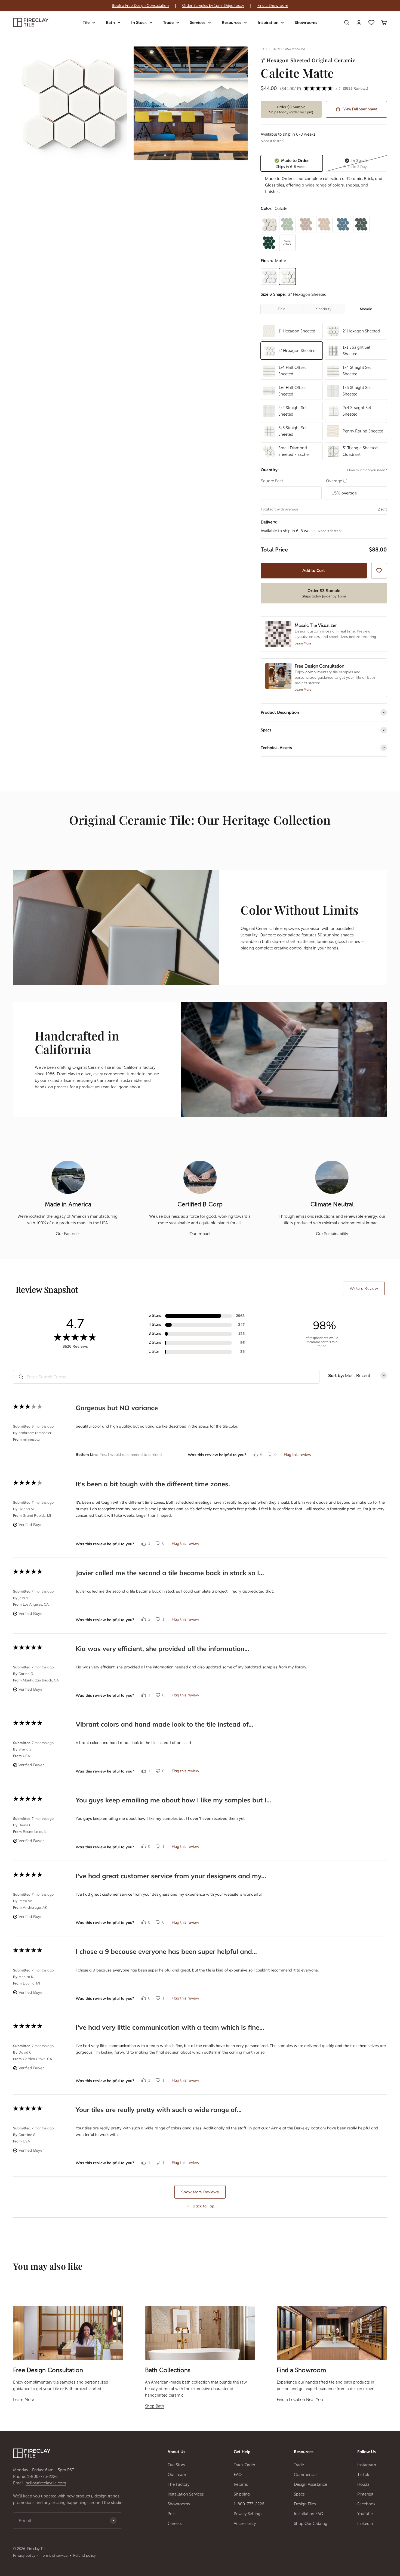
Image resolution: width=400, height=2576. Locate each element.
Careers (175, 2524)
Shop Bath (155, 2406)
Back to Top (203, 2206)
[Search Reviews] (21, 1377)
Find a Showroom (273, 6)
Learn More (24, 2400)
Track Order (244, 2465)
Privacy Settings (248, 2514)
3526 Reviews (356, 88)
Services (198, 23)
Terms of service (54, 2555)
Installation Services (186, 2494)
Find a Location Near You (300, 2400)
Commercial (305, 2475)
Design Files (305, 2504)
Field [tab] (282, 309)
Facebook (366, 2504)
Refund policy (84, 2555)
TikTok (363, 2475)
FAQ (238, 2475)
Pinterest (365, 2494)
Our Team (177, 2475)
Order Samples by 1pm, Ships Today (213, 6)
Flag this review (298, 1454)
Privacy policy (24, 2555)
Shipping (242, 2494)
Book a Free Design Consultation (140, 6)
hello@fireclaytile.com (46, 2483)
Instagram (367, 2465)
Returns (241, 2484)
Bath (110, 23)
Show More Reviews (200, 2192)
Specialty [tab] (324, 309)
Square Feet (272, 481)
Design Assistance (310, 2484)
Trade (168, 23)
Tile (86, 23)
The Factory (179, 2484)
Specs (299, 2494)
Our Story (176, 2465)
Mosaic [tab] (366, 309)
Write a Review (364, 1288)
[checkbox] (379, 571)
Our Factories (68, 1234)
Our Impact (200, 1234)
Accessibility (245, 2524)
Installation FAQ (309, 2514)
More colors (287, 243)
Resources (232, 23)
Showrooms (306, 23)
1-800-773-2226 (42, 2477)
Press (173, 2514)
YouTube (365, 2514)
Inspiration (268, 23)
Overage (337, 481)
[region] (200, 6)
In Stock (139, 23)
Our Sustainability (332, 1234)
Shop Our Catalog (311, 2524)
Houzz (363, 2484)
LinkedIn (365, 2524)
